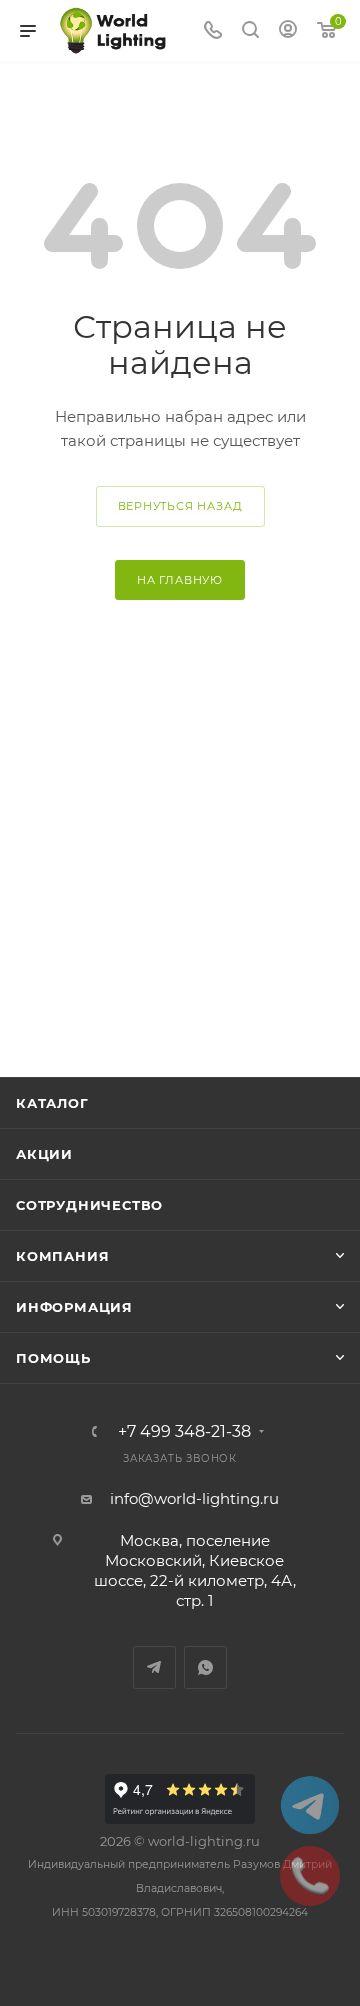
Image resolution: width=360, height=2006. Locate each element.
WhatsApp (205, 1667)
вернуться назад (180, 506)
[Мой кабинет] (288, 31)
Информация (74, 1307)
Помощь (53, 1358)
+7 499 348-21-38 (184, 1432)
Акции (44, 1154)
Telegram (154, 1667)
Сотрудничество (89, 1205)
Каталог (52, 1103)
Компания (62, 1256)
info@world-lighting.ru (194, 1498)
